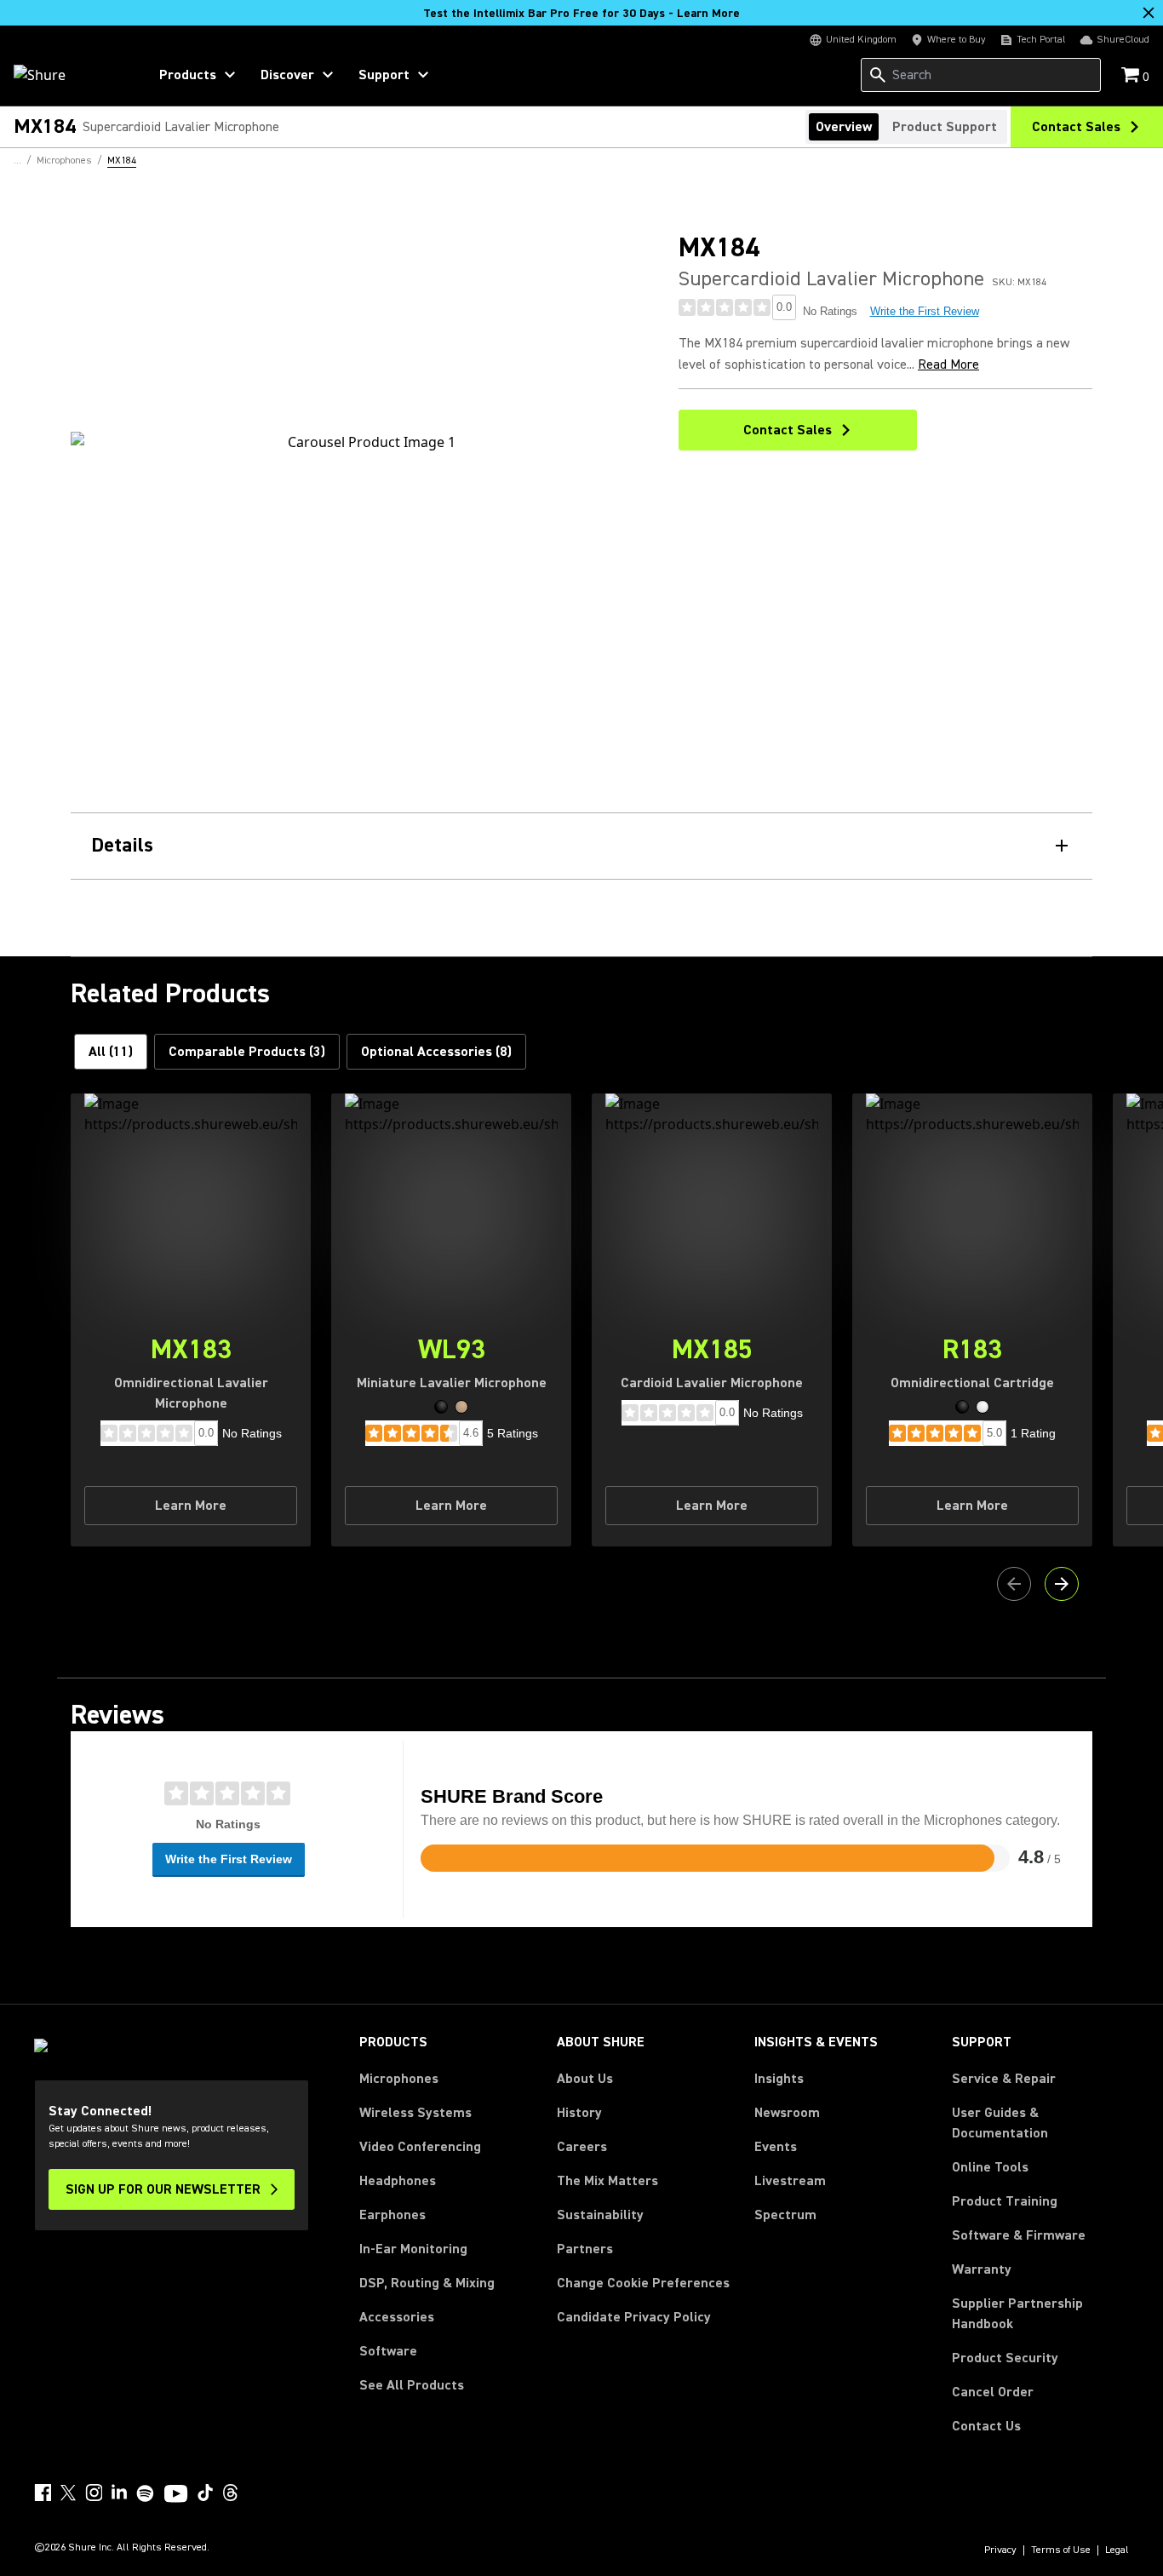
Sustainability (600, 2215)
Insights (779, 2079)
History (579, 2113)
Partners (585, 2249)
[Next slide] (1062, 1584)
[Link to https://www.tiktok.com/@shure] (205, 2493)
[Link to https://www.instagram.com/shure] (94, 2493)
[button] (441, 1407)
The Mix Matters (607, 2181)
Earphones (392, 2215)
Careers (582, 2147)
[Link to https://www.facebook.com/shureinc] (43, 2493)
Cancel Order (993, 2392)
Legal (1117, 2550)
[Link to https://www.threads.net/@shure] (231, 2493)
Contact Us (986, 2426)
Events (776, 2147)
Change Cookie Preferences (643, 2283)
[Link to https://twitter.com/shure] (68, 2493)
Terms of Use (1061, 2550)
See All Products (412, 2385)
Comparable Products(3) (247, 1052)
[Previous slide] (1014, 1584)
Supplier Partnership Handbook (1040, 2314)
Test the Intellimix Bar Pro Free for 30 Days (581, 14)
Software (388, 2351)
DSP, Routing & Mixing (427, 2283)
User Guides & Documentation (1000, 2123)
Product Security (1005, 2358)
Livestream (790, 2181)
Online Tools (990, 2167)
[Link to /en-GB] (69, 75)
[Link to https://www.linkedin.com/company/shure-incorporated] (119, 2493)
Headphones (398, 2181)
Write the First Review (925, 311)
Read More (948, 364)
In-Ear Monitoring (413, 2249)
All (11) (111, 1052)
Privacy (1000, 2550)
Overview (844, 127)
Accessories (397, 2317)
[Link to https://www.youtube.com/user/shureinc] (176, 2495)
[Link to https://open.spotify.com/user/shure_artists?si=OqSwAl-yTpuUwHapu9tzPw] (146, 2493)
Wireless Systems (415, 2113)
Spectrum (785, 2215)
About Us (585, 2079)
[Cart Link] (1132, 76)
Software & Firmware (1019, 2235)
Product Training (1005, 2201)
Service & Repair (1004, 2079)
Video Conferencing (420, 2147)
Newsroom (787, 2113)
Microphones (399, 2079)
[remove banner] (1149, 13)
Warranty (982, 2269)
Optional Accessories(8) (436, 1052)
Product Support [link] (945, 127)
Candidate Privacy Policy (634, 2317)
